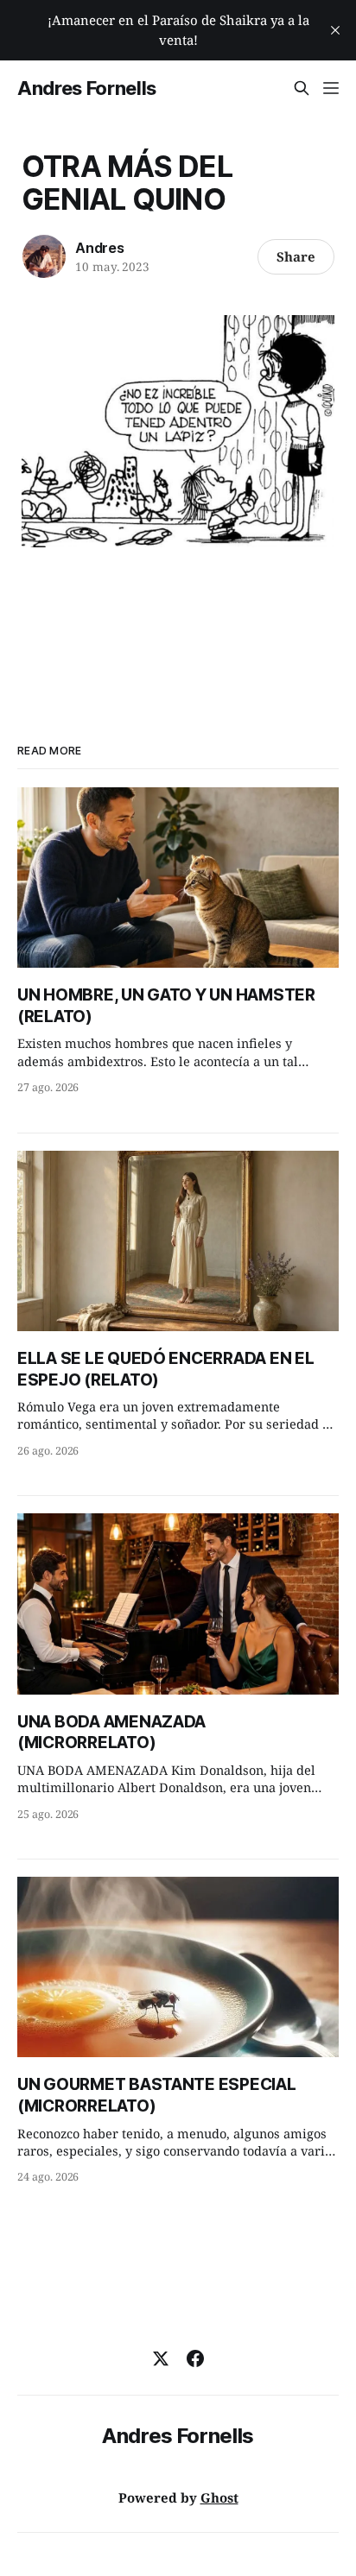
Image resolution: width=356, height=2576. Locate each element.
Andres (100, 248)
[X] (161, 2358)
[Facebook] (195, 2358)
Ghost (219, 2497)
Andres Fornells (87, 88)
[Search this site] (302, 88)
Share (296, 256)
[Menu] (331, 88)
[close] (335, 30)
